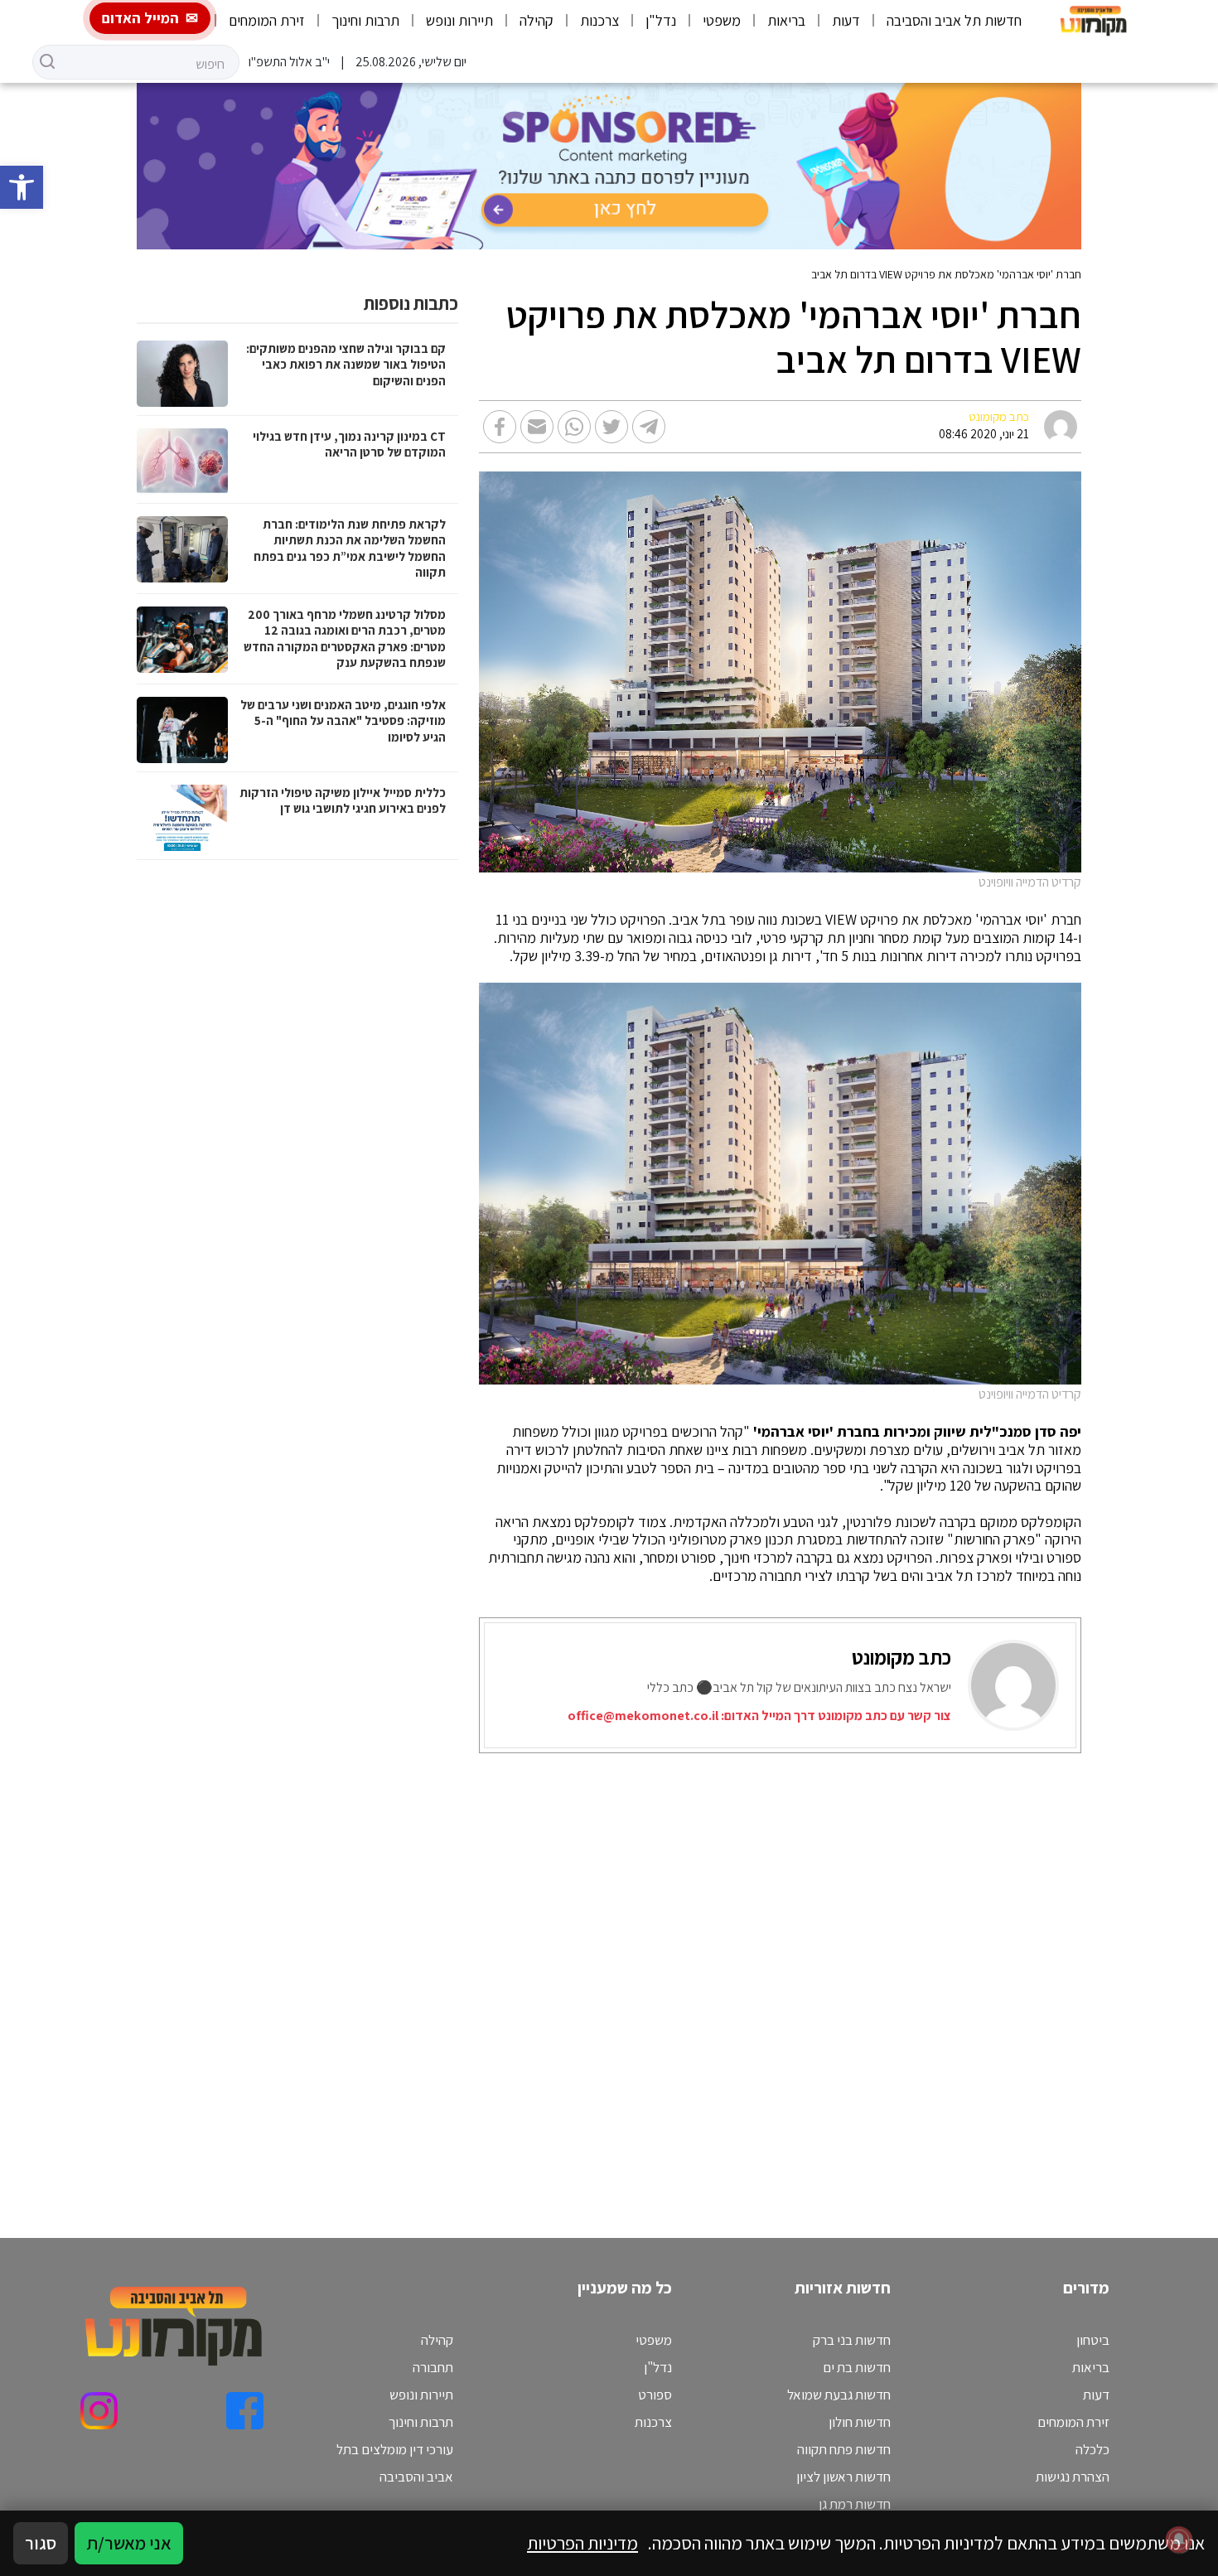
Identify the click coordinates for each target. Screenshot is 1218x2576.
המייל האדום (140, 18)
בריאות (786, 20)
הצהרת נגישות (1073, 2477)
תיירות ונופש (459, 20)
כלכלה (1092, 2449)
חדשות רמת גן (855, 2504)
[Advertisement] (739, 1975)
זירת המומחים (267, 20)
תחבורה (433, 2367)
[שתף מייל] (537, 427)
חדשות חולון (860, 2422)
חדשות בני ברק (852, 2340)
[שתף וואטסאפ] (574, 427)
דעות (846, 20)
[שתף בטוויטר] (611, 427)
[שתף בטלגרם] (649, 427)
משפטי (722, 20)
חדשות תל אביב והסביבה (954, 20)
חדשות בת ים (857, 2367)
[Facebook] (245, 2411)
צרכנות (599, 20)
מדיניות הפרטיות (582, 2543)
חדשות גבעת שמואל (839, 2395)
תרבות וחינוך (365, 20)
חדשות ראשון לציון (843, 2477)
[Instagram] (99, 2411)
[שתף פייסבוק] (500, 427)
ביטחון (1093, 2340)
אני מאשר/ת (129, 2543)
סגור (41, 2543)
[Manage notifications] (1179, 2540)
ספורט (655, 2395)
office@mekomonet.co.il (643, 1716)
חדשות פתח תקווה (844, 2449)
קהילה (536, 20)
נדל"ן (661, 20)
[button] (22, 187)
